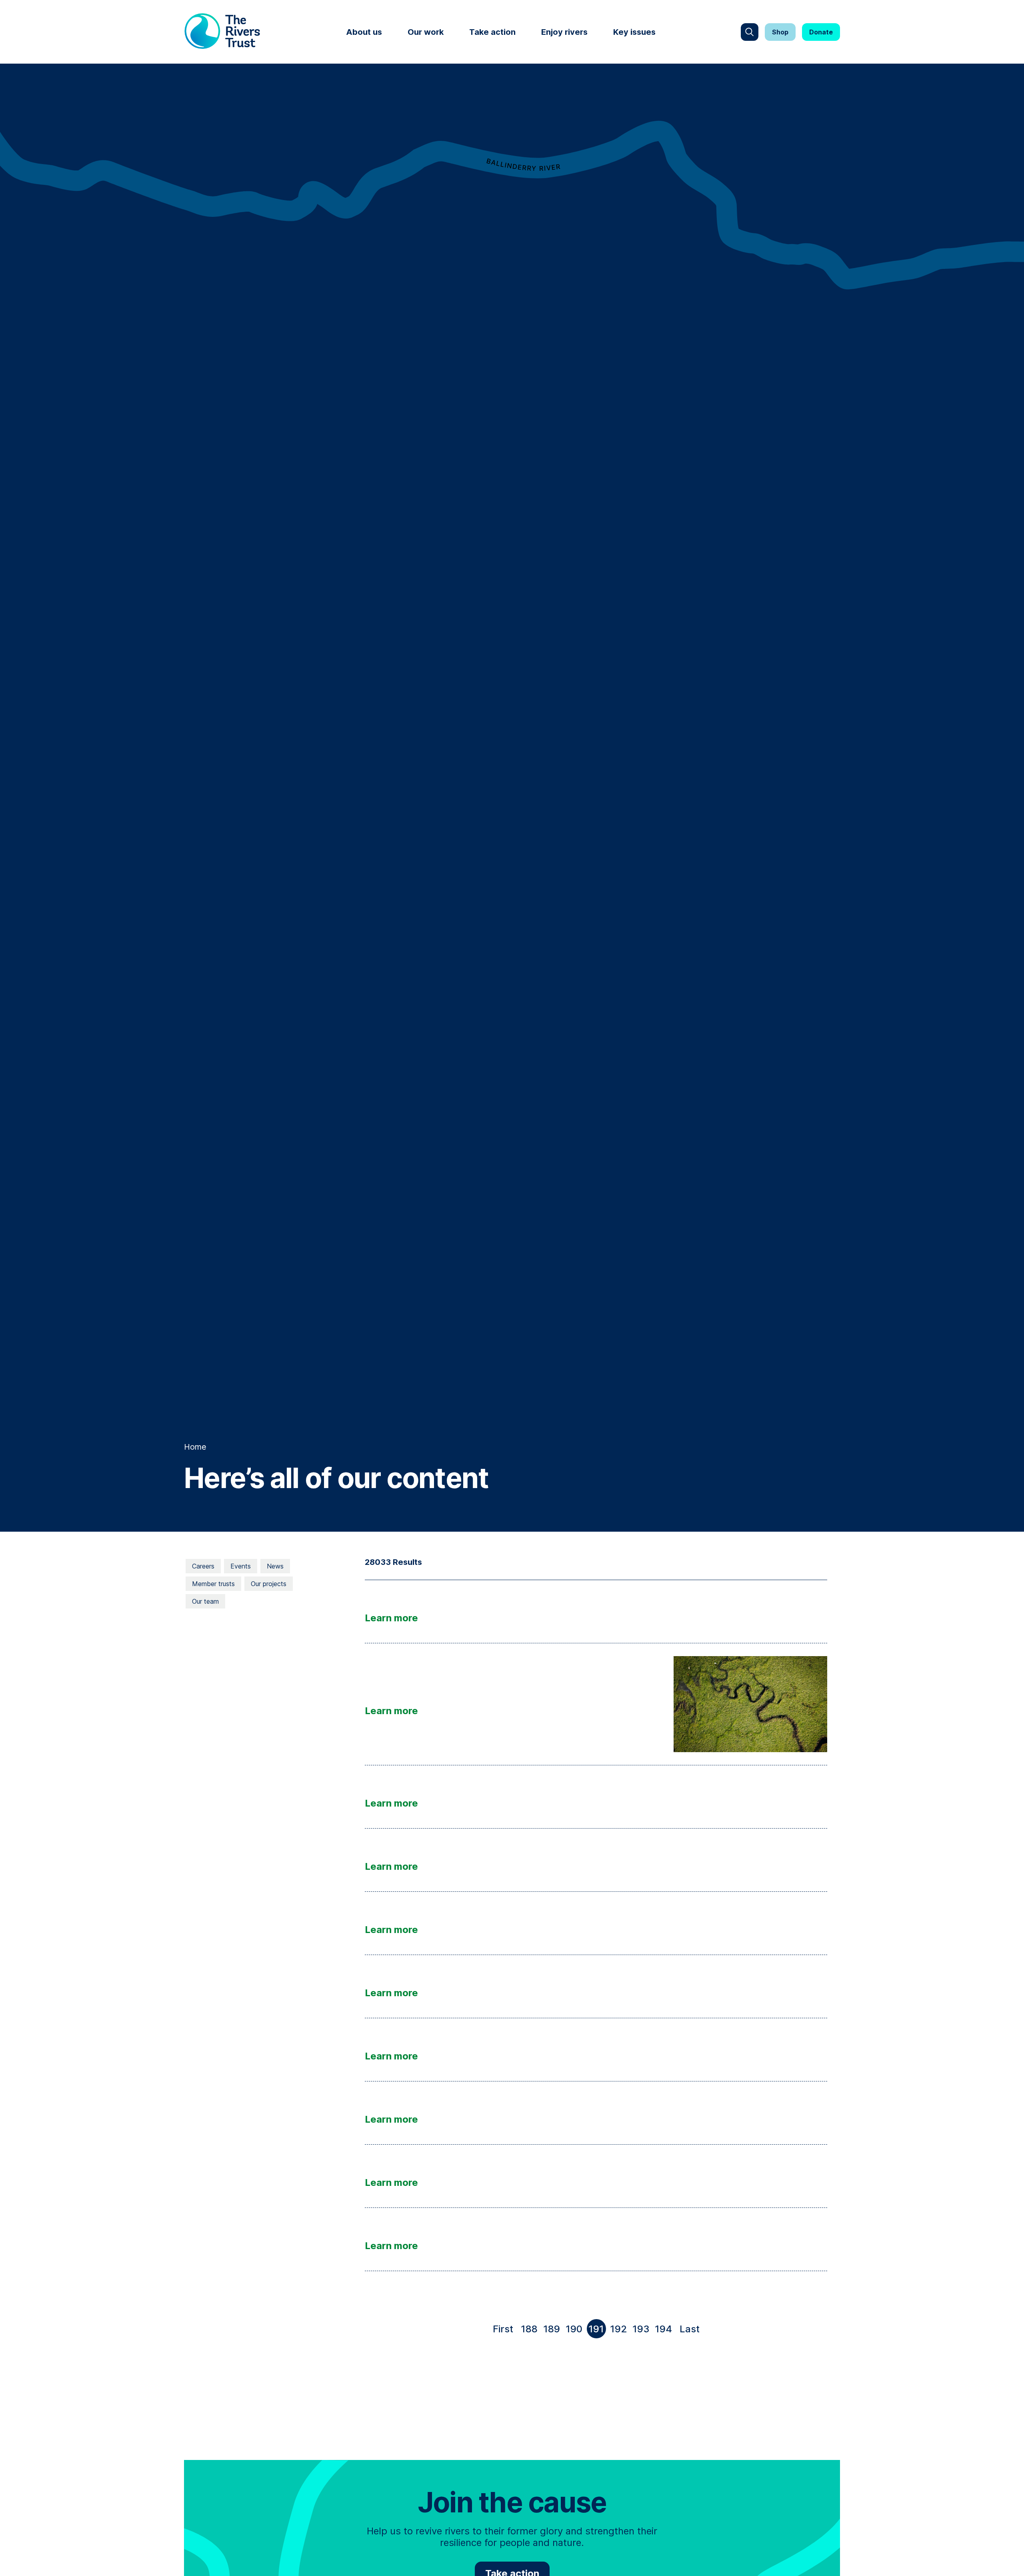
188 (529, 2329)
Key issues (634, 32)
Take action (492, 32)
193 (641, 2329)
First (505, 2331)
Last (691, 2331)
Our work (426, 32)
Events (241, 1566)
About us (364, 32)
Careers (203, 1566)
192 (619, 2329)
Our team (205, 1601)
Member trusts (213, 1584)
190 (574, 2329)
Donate (821, 32)
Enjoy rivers (564, 32)
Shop (780, 32)
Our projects (269, 1584)
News (275, 1566)
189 (552, 2329)
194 (663, 2329)
